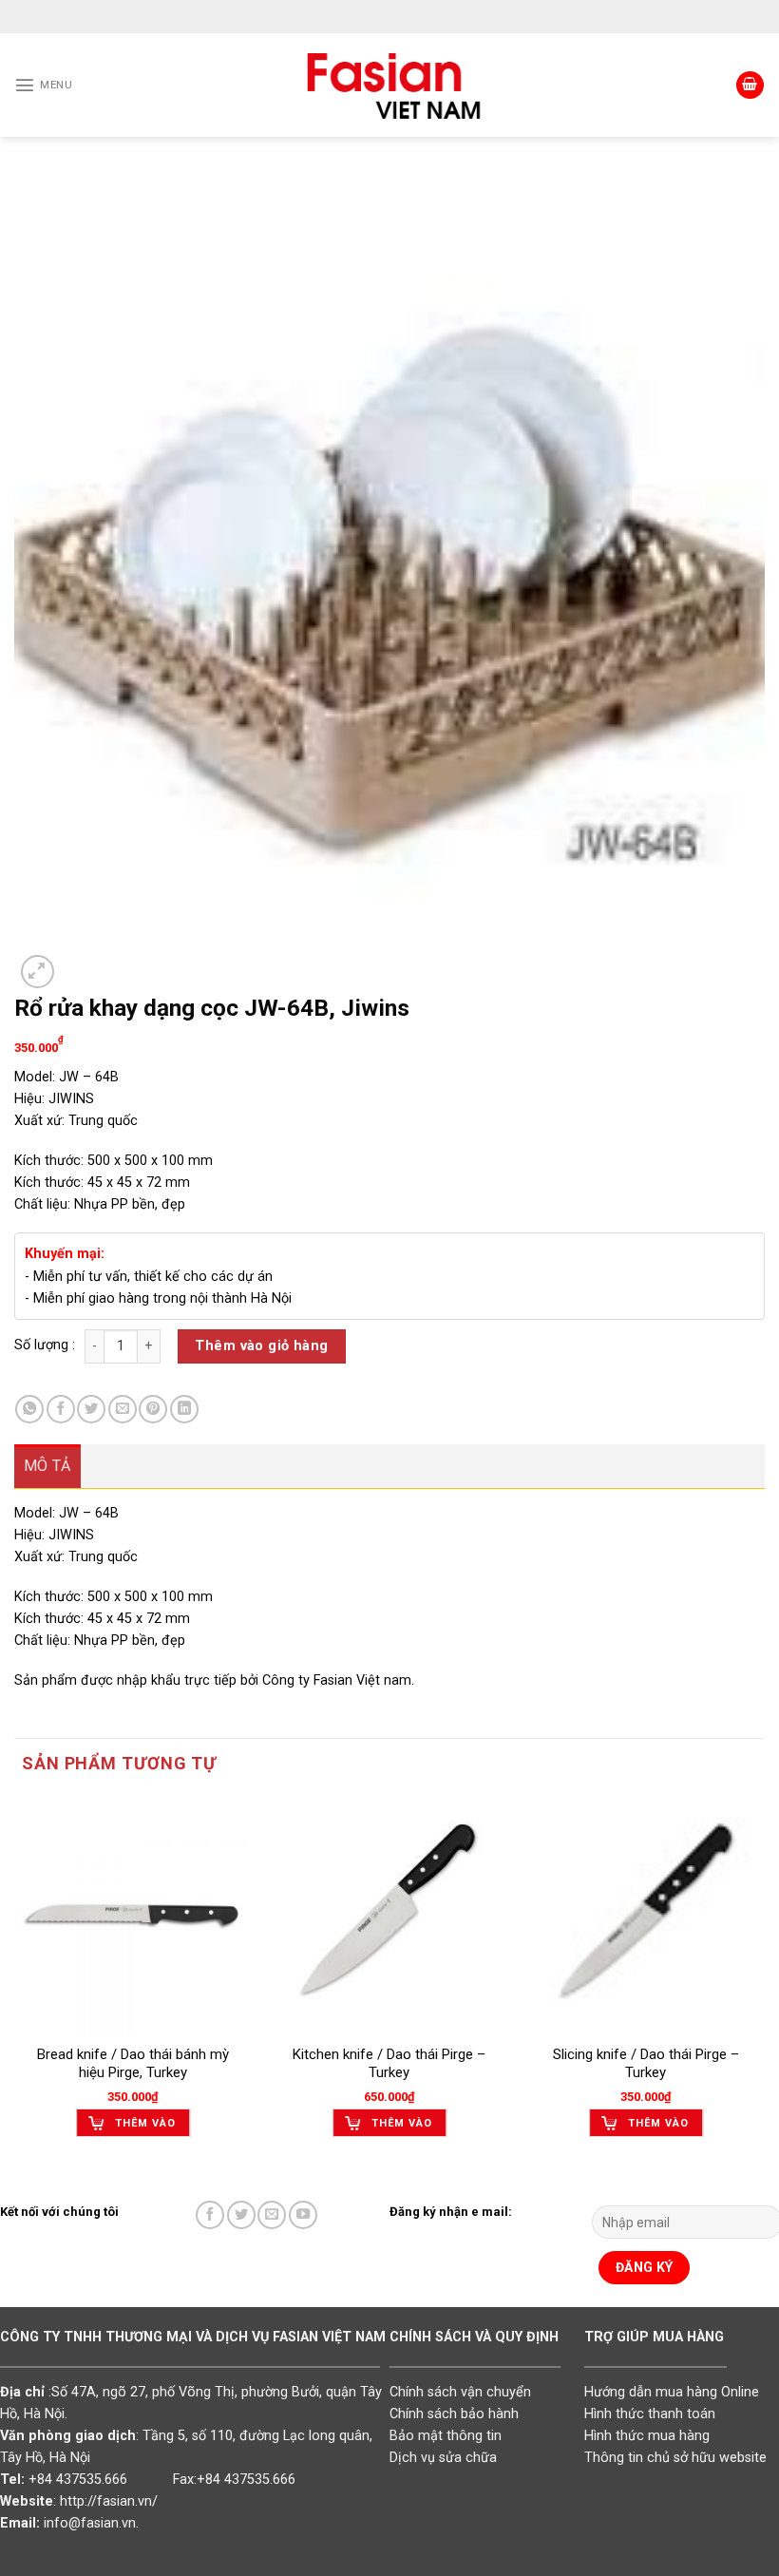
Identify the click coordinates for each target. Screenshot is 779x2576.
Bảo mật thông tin (446, 2436)
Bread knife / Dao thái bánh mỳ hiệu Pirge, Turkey (133, 2064)
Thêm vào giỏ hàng (261, 1346)
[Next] (764, 1982)
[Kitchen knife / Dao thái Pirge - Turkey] (389, 1915)
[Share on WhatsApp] (29, 1409)
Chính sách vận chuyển (460, 2392)
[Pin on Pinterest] (153, 1409)
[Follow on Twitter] (241, 2215)
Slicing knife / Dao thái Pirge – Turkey (646, 2064)
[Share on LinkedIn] (184, 1409)
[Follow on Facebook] (210, 2215)
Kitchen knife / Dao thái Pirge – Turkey (389, 2064)
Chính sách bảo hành (454, 2414)
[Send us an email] (272, 2215)
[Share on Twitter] (91, 1409)
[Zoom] (38, 972)
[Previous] (15, 1982)
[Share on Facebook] (61, 1409)
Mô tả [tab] (47, 1466)
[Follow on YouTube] (303, 2215)
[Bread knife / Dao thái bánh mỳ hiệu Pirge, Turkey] (133, 1915)
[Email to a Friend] (123, 1409)
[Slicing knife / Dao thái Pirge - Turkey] (646, 1915)
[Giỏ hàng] (750, 86)
